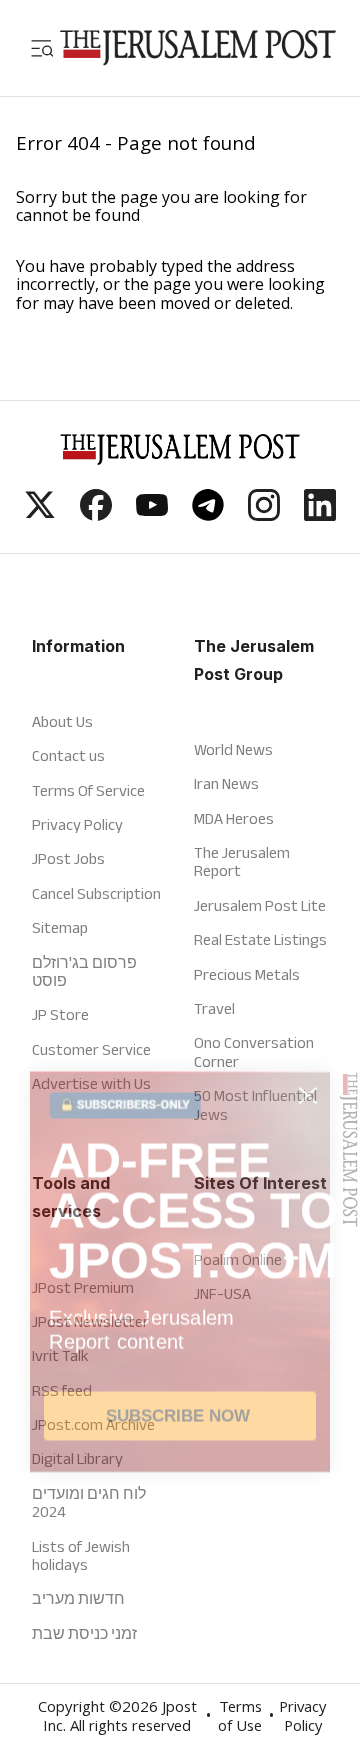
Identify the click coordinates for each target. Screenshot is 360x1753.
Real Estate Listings (260, 939)
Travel (214, 1008)
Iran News (226, 783)
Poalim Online (238, 1259)
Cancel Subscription (96, 893)
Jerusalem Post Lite (260, 905)
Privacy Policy (77, 824)
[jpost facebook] (96, 515)
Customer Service (91, 1049)
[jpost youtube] (152, 515)
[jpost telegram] (208, 515)
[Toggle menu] (42, 48)
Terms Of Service (88, 790)
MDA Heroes (234, 818)
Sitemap (60, 927)
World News (233, 749)
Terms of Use (240, 1718)
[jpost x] (40, 515)
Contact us (68, 755)
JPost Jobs (68, 858)
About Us (62, 721)
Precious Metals (247, 974)
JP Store (60, 1014)
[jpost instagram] (264, 515)
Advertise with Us (91, 1083)
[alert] (180, 1477)
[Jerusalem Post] (198, 48)
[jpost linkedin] (320, 515)
